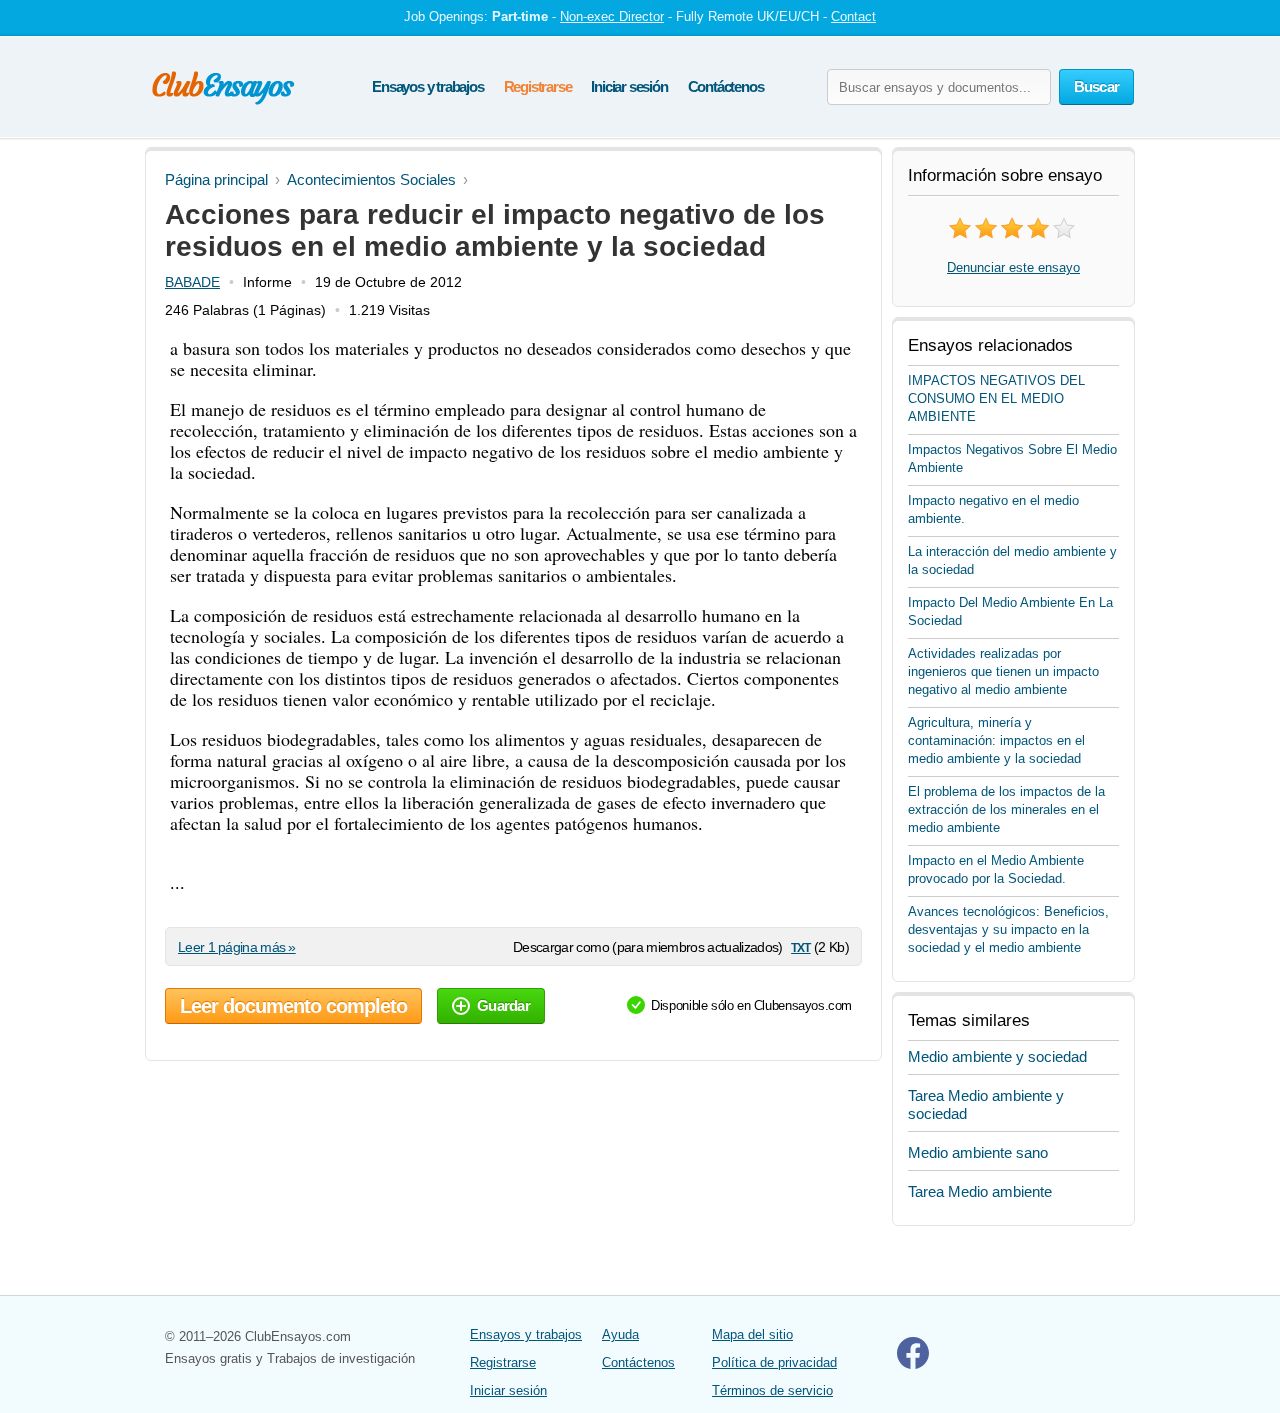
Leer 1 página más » (237, 947)
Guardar (503, 1005)
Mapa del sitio (752, 1334)
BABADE (192, 282)
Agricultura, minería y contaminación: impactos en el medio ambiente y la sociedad (996, 740)
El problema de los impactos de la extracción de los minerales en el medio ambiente (1006, 809)
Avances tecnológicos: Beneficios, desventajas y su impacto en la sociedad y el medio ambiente (1008, 929)
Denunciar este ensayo (1013, 267)
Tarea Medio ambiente (980, 1191)
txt (800, 946)
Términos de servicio (772, 1390)
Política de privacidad (774, 1362)
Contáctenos (726, 86)
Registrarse (538, 86)
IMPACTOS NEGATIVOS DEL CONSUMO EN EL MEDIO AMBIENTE (996, 398)
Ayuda (620, 1334)
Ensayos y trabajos (427, 86)
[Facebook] (913, 1364)
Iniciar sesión (629, 86)
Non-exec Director (612, 16)
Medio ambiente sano (978, 1152)
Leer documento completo (293, 1006)
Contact (853, 16)
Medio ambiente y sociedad (997, 1056)
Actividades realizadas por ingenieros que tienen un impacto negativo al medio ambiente (1003, 671)
